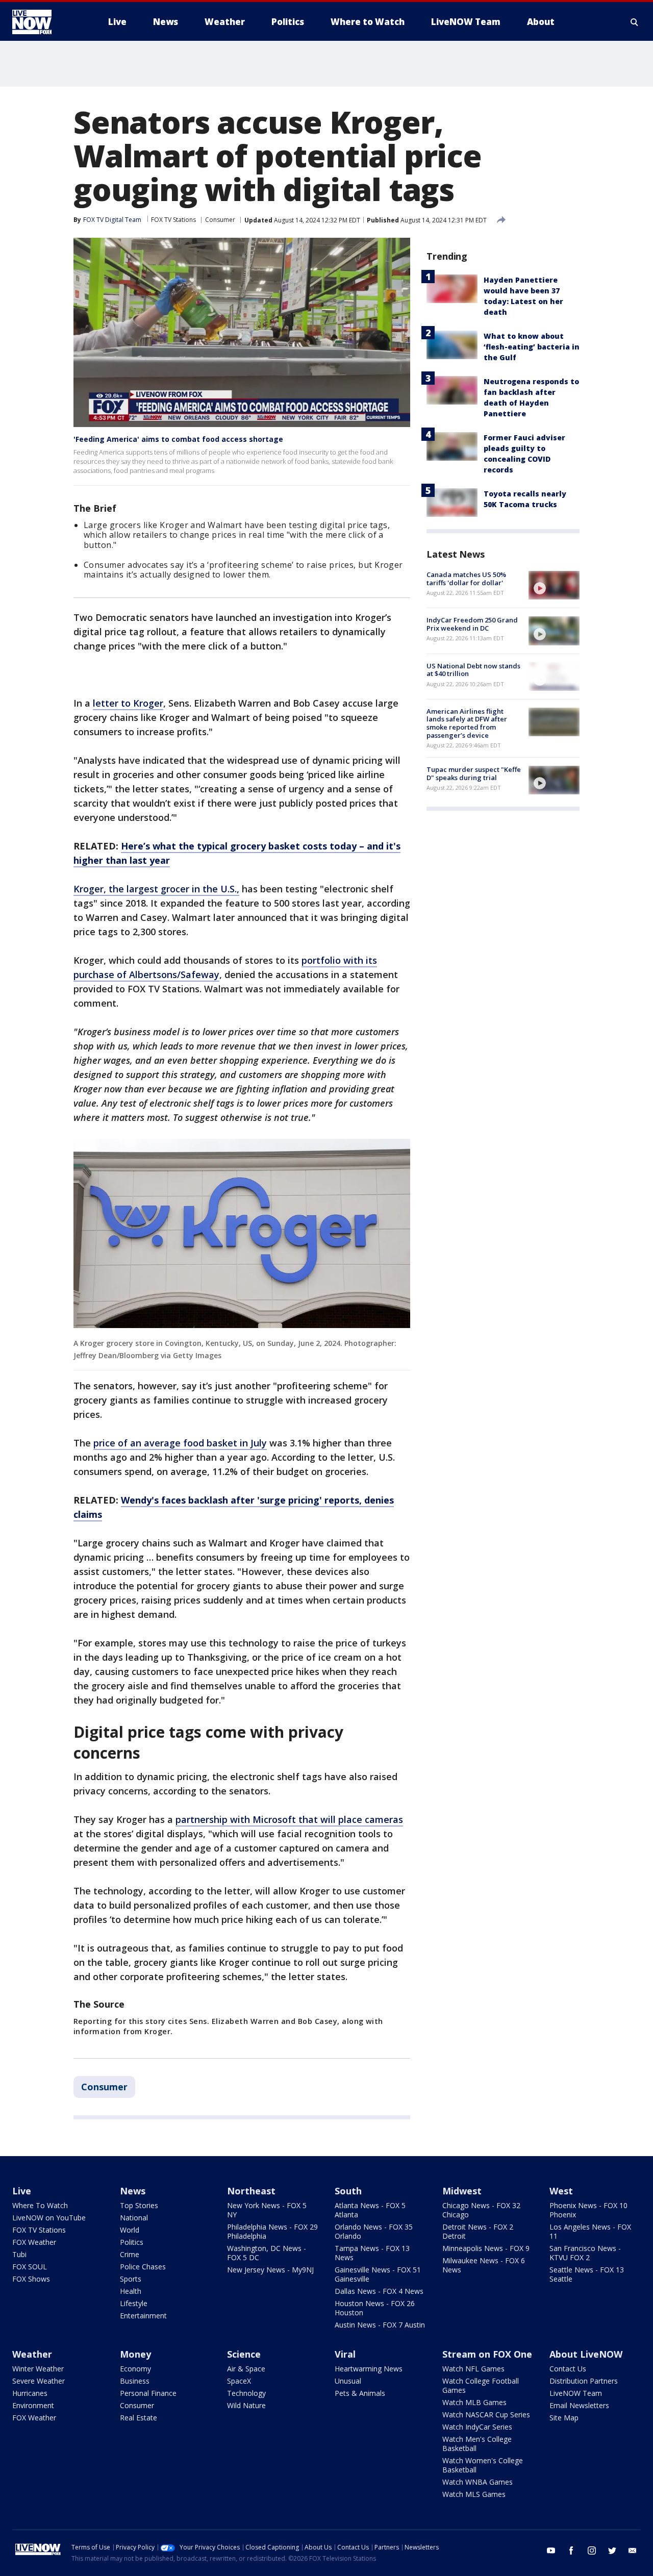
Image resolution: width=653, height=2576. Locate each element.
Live (22, 2191)
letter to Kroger (128, 703)
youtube (551, 2550)
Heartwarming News (369, 2369)
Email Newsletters (579, 2405)
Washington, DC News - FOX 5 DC (267, 2253)
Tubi (19, 2254)
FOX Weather (34, 2242)
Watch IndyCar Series (477, 2427)
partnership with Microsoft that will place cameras (289, 1819)
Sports (131, 2279)
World (130, 2230)
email (633, 2550)
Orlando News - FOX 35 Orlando (374, 2231)
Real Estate (139, 2418)
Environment (33, 2405)
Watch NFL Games (473, 2369)
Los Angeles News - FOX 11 (590, 2231)
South (348, 2191)
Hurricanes (30, 2393)
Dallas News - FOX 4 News (379, 2291)
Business (135, 2381)
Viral (345, 2354)
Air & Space (246, 2369)
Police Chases (143, 2267)
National (134, 2218)
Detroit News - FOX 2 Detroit (478, 2231)
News (133, 2191)
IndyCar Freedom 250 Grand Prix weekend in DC (472, 624)
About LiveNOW (586, 2354)
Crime (130, 2254)
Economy (135, 2369)
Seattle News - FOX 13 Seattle (587, 2274)
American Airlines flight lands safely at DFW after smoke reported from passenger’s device (467, 723)
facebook (571, 2550)
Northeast (251, 2191)
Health (131, 2291)
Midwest (462, 2191)
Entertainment (143, 2316)
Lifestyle (134, 2303)
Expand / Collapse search (635, 22)
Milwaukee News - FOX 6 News (484, 2265)
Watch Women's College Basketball (483, 2465)
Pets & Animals (360, 2393)
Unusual (348, 2381)
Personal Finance (148, 2393)
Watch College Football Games (481, 2385)
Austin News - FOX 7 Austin (380, 2325)
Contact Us (568, 2369)
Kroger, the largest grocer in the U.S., (156, 889)
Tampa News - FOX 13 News (372, 2253)
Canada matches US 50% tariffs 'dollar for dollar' (466, 579)
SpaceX (239, 2381)
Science (244, 2354)
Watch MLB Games (474, 2402)
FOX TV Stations (173, 220)
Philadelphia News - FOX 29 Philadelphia (272, 2231)
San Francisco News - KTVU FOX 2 (585, 2253)
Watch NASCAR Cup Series (486, 2415)
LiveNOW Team (576, 2393)
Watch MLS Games (474, 2494)
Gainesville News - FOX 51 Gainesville (378, 2274)
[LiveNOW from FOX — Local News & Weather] (46, 22)
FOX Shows (31, 2279)
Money (135, 2354)
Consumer (220, 220)
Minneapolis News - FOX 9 (486, 2248)
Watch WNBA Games (478, 2482)
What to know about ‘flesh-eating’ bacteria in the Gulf (532, 347)
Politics (132, 2242)
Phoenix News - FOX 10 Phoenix (588, 2210)
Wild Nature (246, 2405)
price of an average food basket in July (180, 1443)
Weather (32, 2354)
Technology (246, 2393)
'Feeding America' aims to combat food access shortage (178, 439)
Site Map (564, 2418)
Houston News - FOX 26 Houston (375, 2308)
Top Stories (139, 2205)
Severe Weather (39, 2381)
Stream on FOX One (487, 2354)
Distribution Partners (584, 2381)
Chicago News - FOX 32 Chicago (481, 2210)
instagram (592, 2550)
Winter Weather (38, 2369)
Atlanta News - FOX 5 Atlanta (370, 2210)
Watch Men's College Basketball (477, 2444)
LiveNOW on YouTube (49, 2218)
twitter (612, 2550)
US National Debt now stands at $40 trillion (473, 670)
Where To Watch (40, 2205)
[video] (554, 585)
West (561, 2191)
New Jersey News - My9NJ (270, 2270)
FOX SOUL (30, 2267)
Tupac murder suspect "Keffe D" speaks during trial (474, 773)
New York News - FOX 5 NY (267, 2210)
